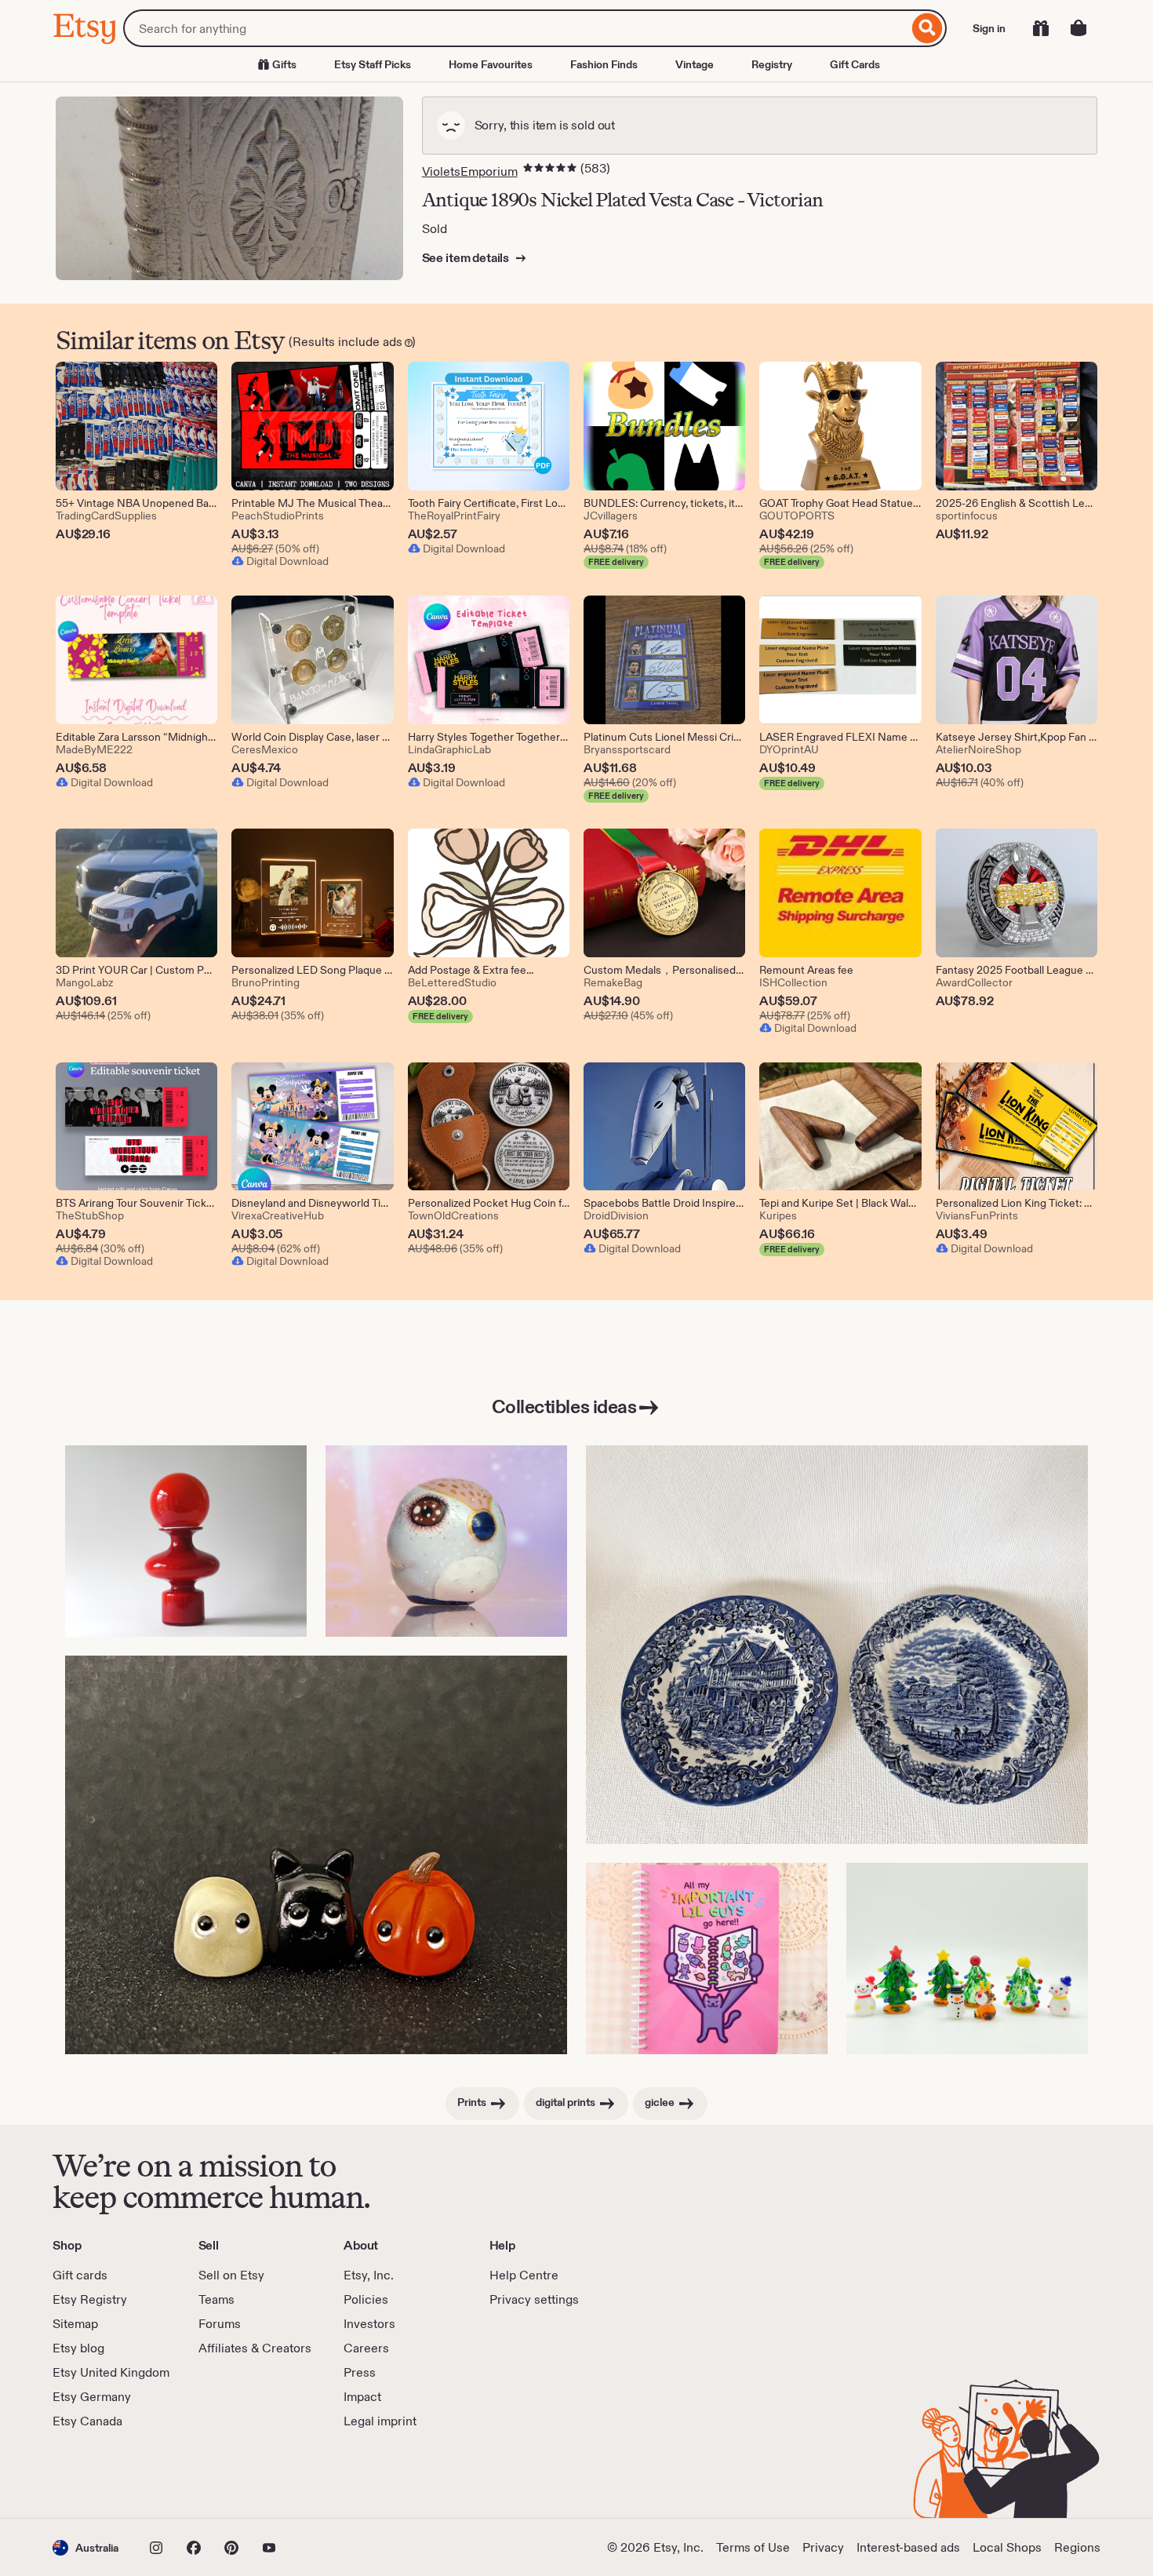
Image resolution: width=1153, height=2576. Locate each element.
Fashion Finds (604, 64)
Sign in (989, 28)
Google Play (224, 2474)
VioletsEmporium (470, 171)
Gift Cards (855, 64)
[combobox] (516, 28)
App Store (105, 2474)
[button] (85, 2547)
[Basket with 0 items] (1078, 28)
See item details (467, 258)
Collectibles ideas (564, 1406)
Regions (1077, 2547)
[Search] (927, 28)
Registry (772, 64)
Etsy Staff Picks (373, 64)
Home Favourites (491, 64)
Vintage (695, 64)
